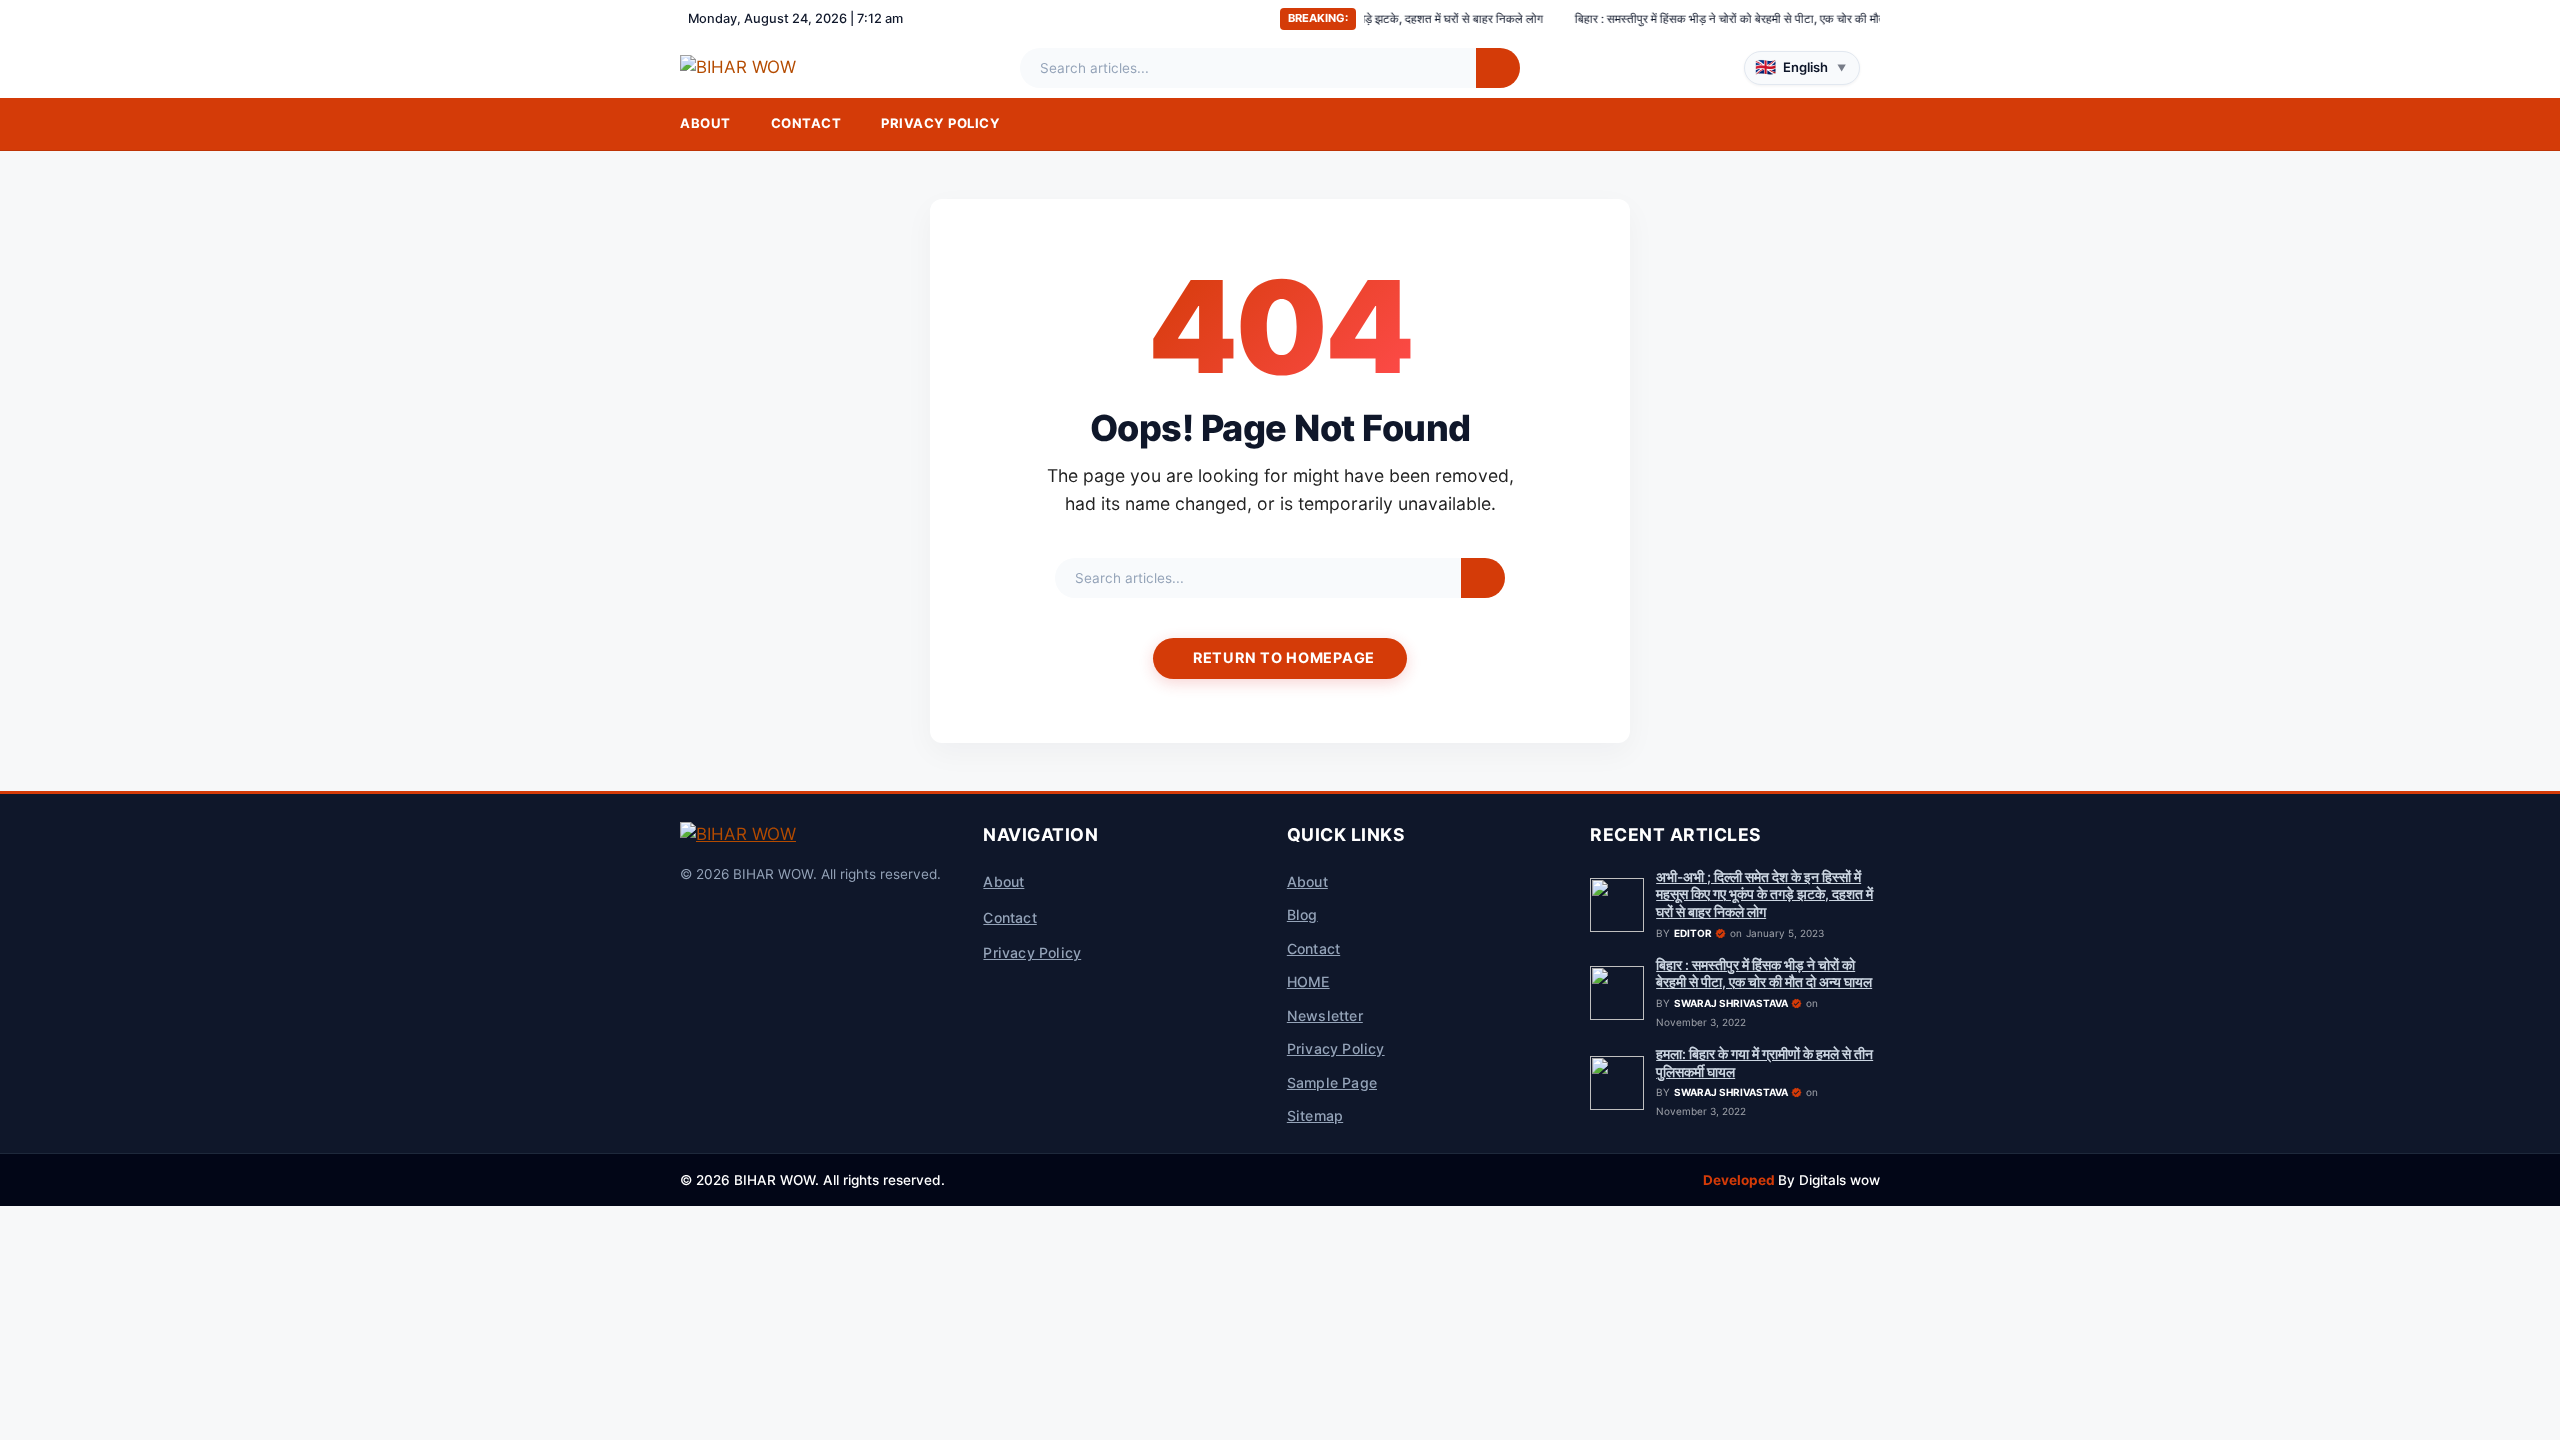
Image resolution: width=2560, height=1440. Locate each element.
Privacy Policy (940, 123)
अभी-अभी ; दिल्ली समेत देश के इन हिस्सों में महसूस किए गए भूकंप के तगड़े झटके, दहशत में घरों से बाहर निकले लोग (1764, 894)
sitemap (1315, 1115)
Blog (1302, 914)
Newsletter (1325, 1015)
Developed (1740, 1180)
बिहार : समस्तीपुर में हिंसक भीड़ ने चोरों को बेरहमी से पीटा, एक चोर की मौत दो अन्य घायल (1693, 18)
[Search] (1498, 68)
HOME (1308, 981)
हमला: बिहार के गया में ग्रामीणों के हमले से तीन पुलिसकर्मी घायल (1764, 1063)
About (705, 123)
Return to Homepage (1284, 657)
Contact (806, 123)
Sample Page (1332, 1082)
